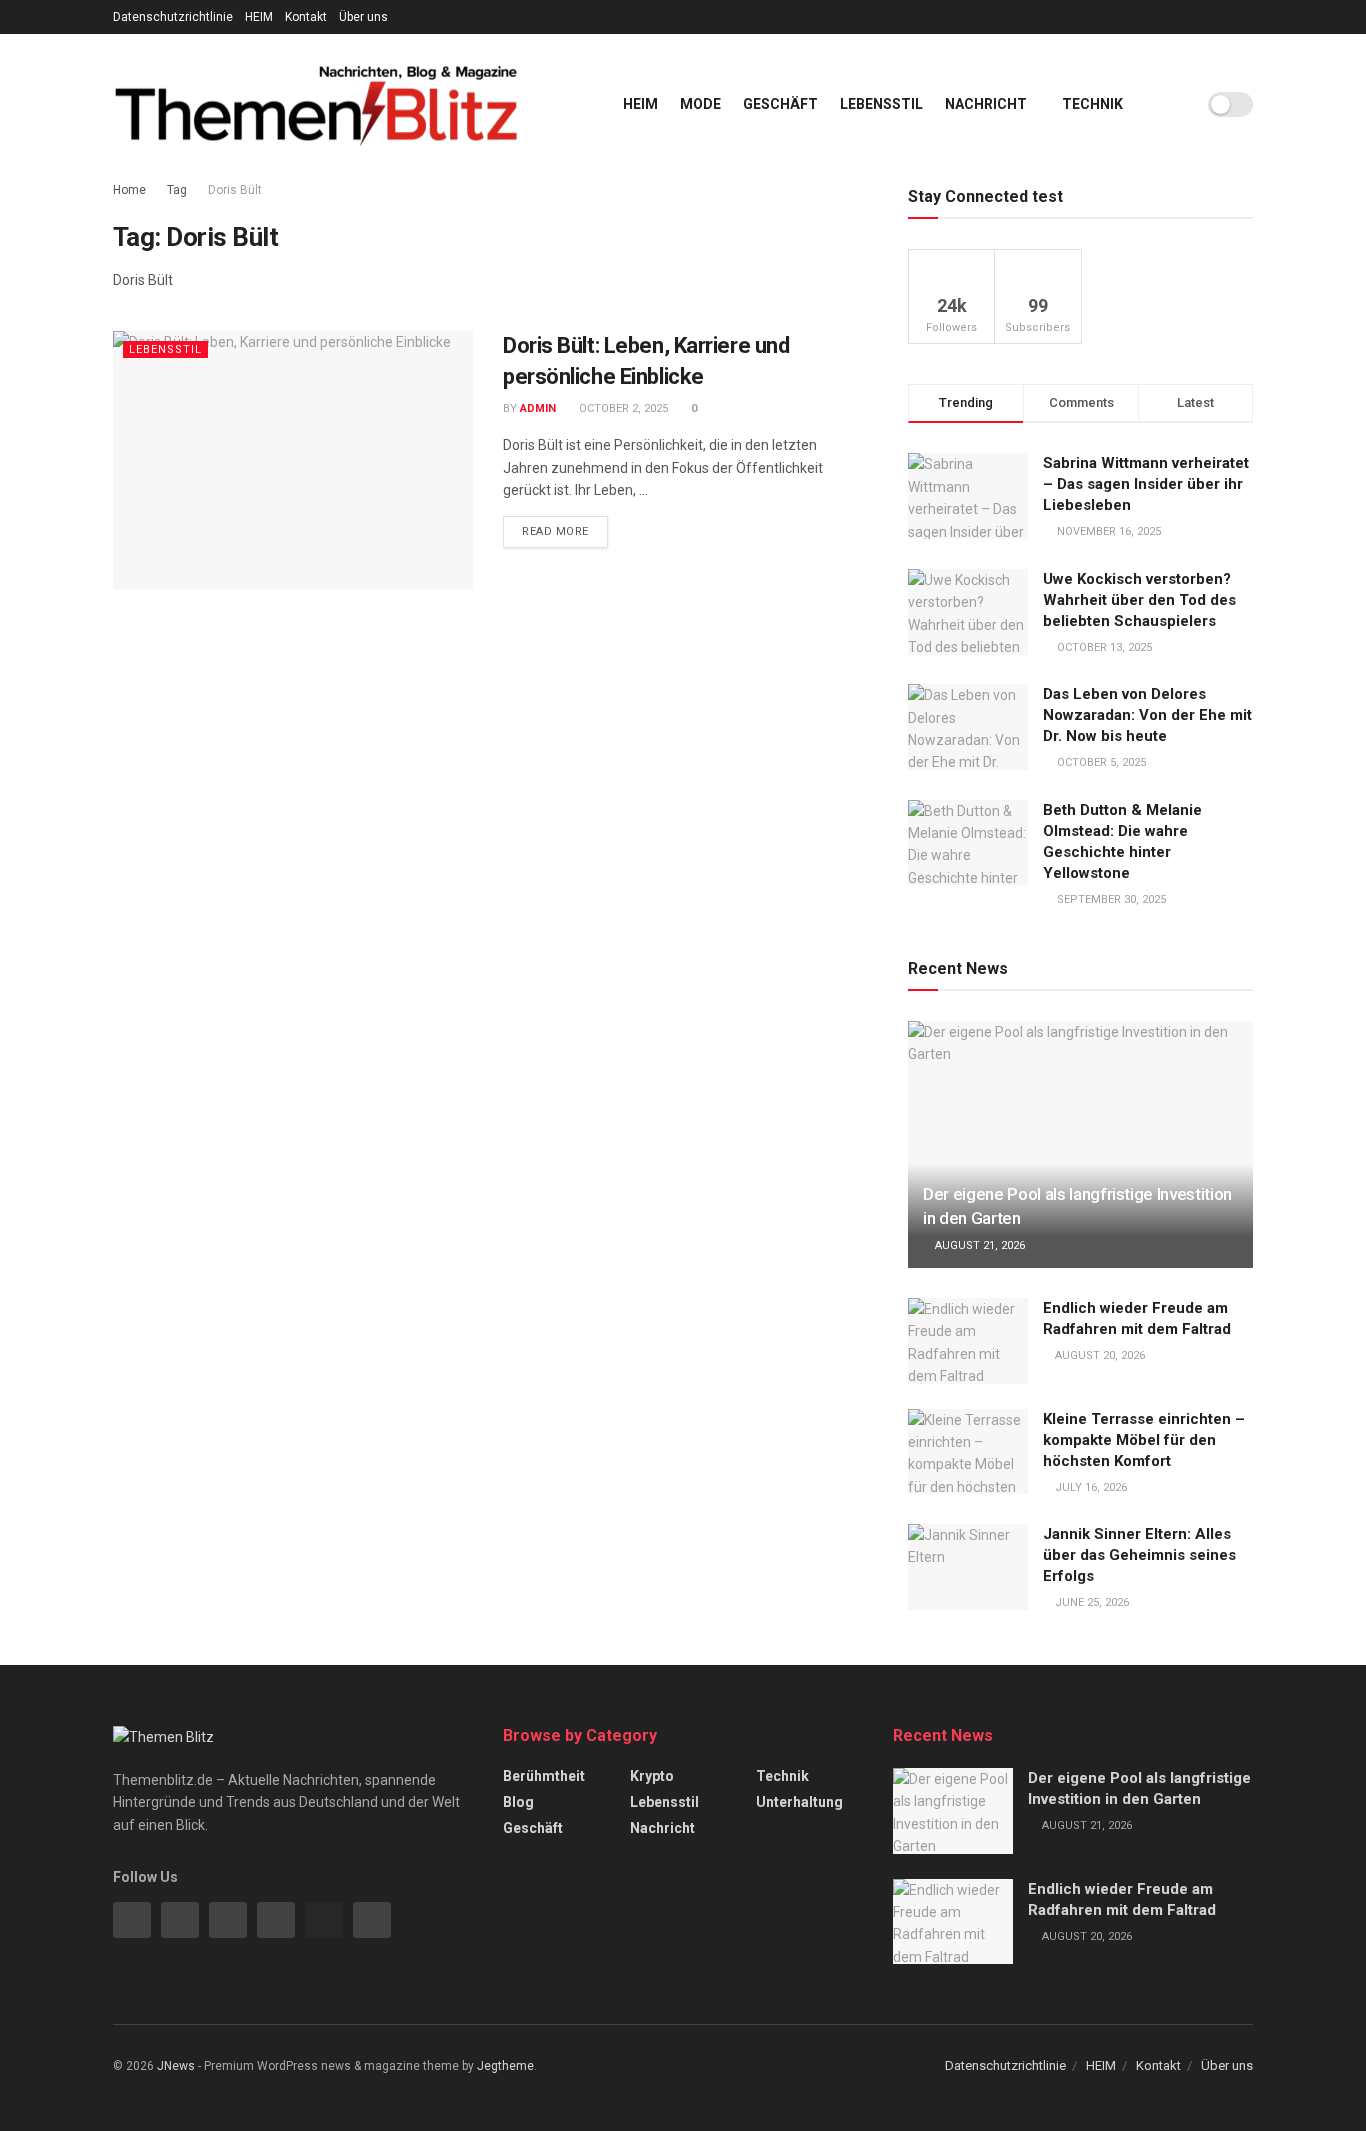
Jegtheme (505, 2066)
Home (129, 190)
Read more (555, 531)
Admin (538, 408)
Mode (700, 104)
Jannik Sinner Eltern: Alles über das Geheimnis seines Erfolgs (1139, 1555)
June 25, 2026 (1090, 1602)
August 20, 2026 (1098, 1355)
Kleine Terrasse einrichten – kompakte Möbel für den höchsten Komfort (1144, 1440)
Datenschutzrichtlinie (173, 17)
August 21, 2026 (978, 1245)
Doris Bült (235, 190)
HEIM (259, 17)
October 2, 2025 (622, 408)
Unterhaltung (799, 1802)
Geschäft (780, 104)
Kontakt (306, 17)
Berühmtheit (544, 1776)
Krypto (652, 1776)
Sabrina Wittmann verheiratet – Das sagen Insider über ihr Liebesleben (1146, 484)
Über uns (363, 17)
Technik (1092, 104)
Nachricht (986, 104)
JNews (176, 2066)
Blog (518, 1802)
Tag (177, 190)
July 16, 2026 (1089, 1487)
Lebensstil (881, 104)
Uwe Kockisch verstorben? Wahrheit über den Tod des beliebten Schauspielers (1139, 600)
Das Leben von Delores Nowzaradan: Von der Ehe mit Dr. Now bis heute (1147, 715)
